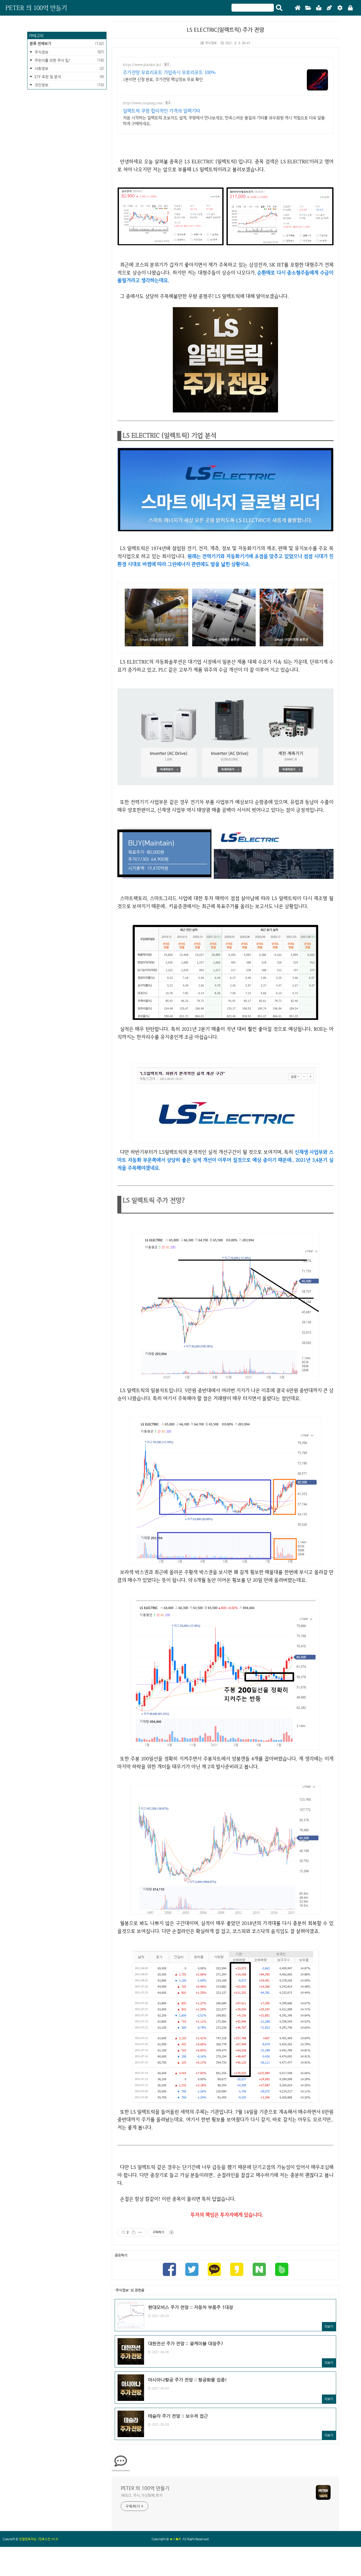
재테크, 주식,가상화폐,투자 (142, 2495)
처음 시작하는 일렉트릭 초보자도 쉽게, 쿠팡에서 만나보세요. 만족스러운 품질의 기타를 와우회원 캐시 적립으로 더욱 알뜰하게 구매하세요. (224, 121)
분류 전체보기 (67, 43)
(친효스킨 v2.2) (48, 2539)
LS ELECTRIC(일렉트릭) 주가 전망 (226, 30)
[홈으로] (298, 8)
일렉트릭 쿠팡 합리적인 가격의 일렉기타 (161, 111)
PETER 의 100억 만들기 (36, 8)
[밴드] (282, 2270)
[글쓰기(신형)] (329, 8)
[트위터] (192, 2270)
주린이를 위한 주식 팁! (69, 60)
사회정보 (69, 68)
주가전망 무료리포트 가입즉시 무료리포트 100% (169, 72)
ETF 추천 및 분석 (69, 77)
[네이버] (259, 2270)
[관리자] (340, 8)
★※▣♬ (175, 2539)
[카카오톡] (214, 2270)
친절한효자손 (28, 2539)
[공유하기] (134, 2232)
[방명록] (319, 8)
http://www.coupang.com (143, 103)
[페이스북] (169, 2270)
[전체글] (308, 8)
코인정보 (69, 85)
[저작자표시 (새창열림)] (171, 2232)
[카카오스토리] (237, 2270)
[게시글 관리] (140, 2232)
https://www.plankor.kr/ (142, 65)
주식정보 (211, 43)
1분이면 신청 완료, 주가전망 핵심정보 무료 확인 (163, 79)
